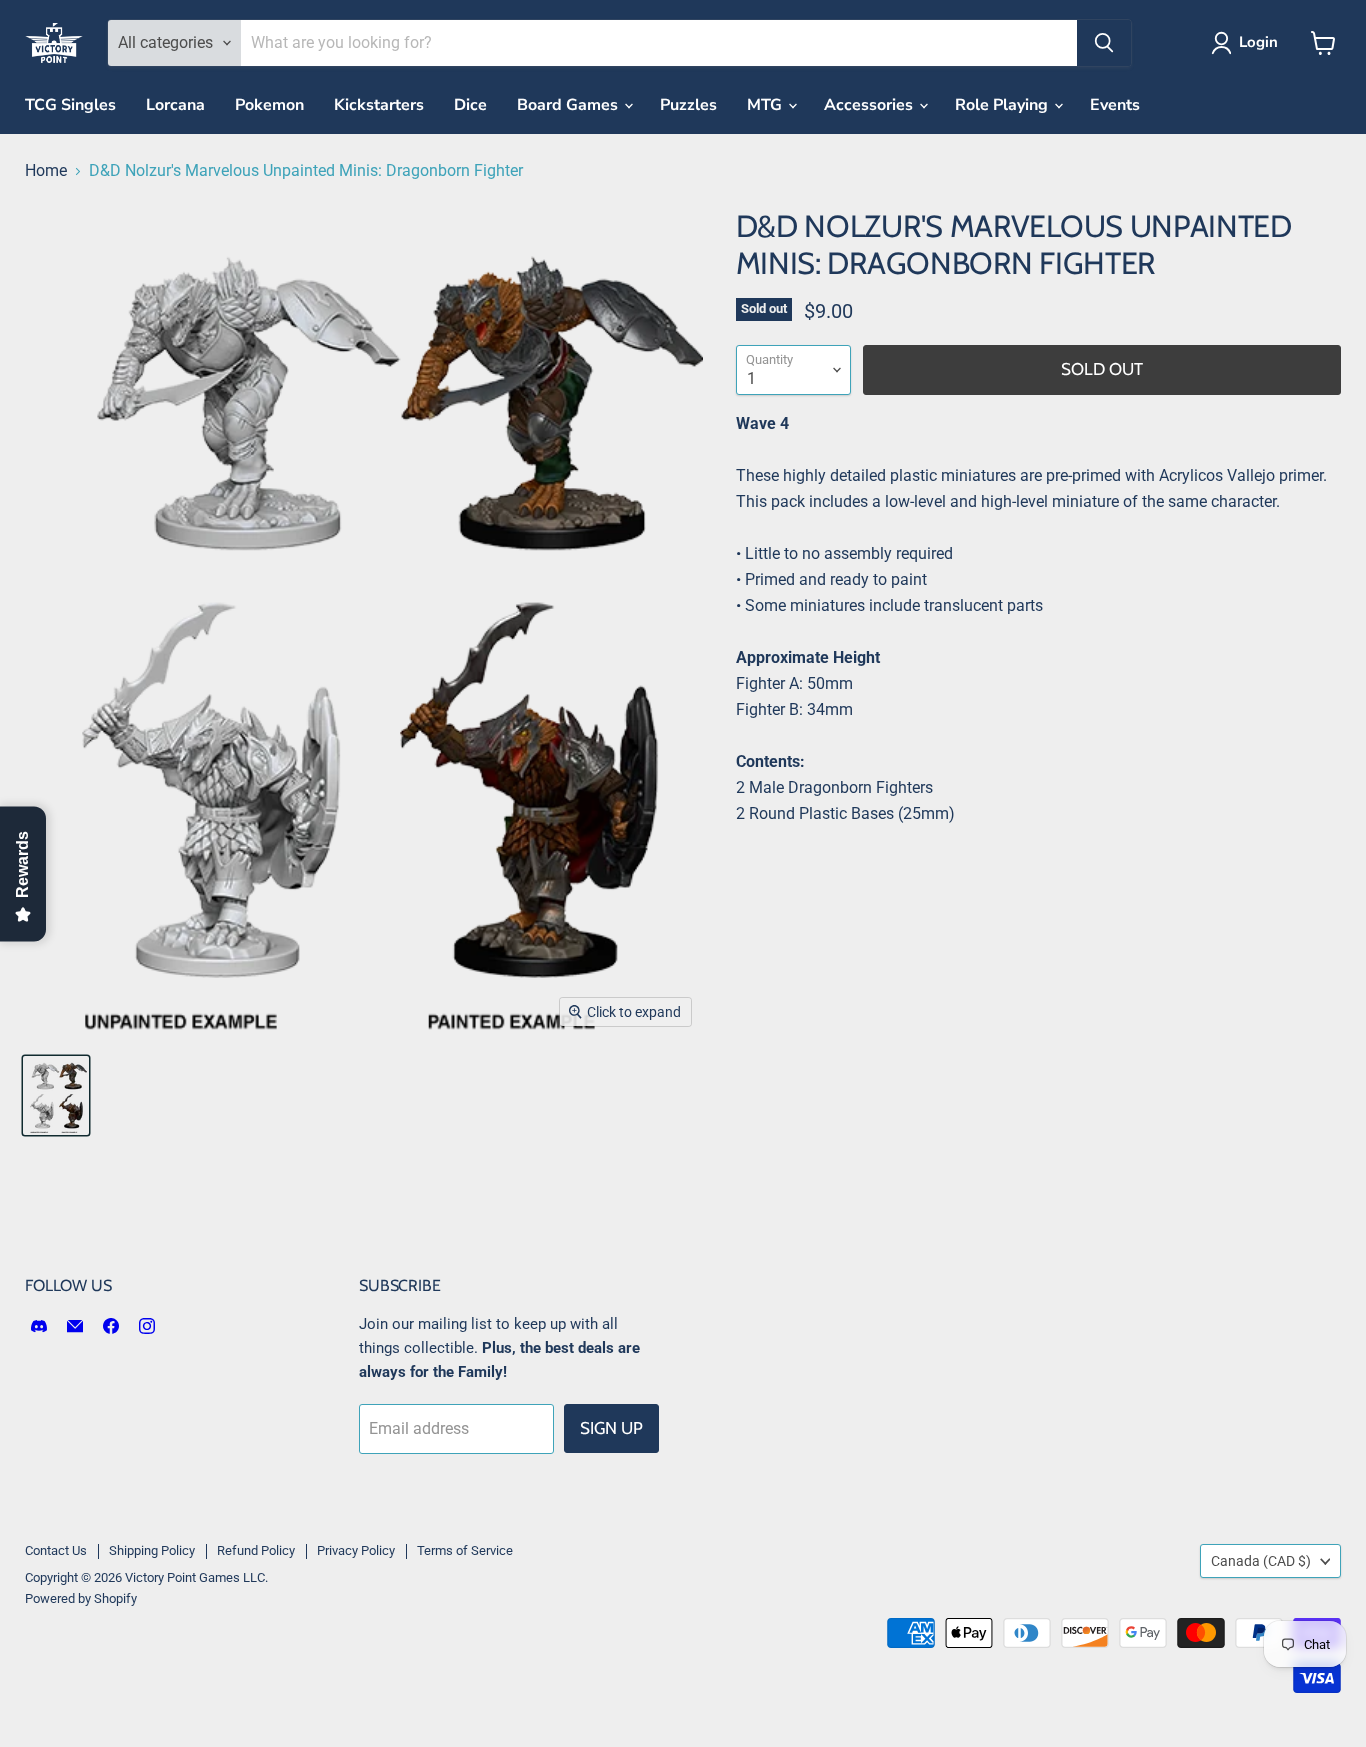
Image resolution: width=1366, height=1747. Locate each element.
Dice (470, 105)
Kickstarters (379, 105)
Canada (1261, 1561)
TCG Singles (70, 105)
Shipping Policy (152, 1550)
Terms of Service (465, 1550)
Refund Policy (256, 1550)
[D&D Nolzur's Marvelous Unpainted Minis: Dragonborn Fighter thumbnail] (56, 1095)
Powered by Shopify (81, 1598)
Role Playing (1003, 105)
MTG (766, 105)
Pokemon (269, 105)
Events (1115, 105)
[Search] (1104, 43)
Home (46, 171)
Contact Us (56, 1550)
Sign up (611, 1428)
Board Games (569, 105)
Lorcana (175, 105)
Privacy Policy (356, 1550)
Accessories (870, 105)
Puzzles (688, 105)
